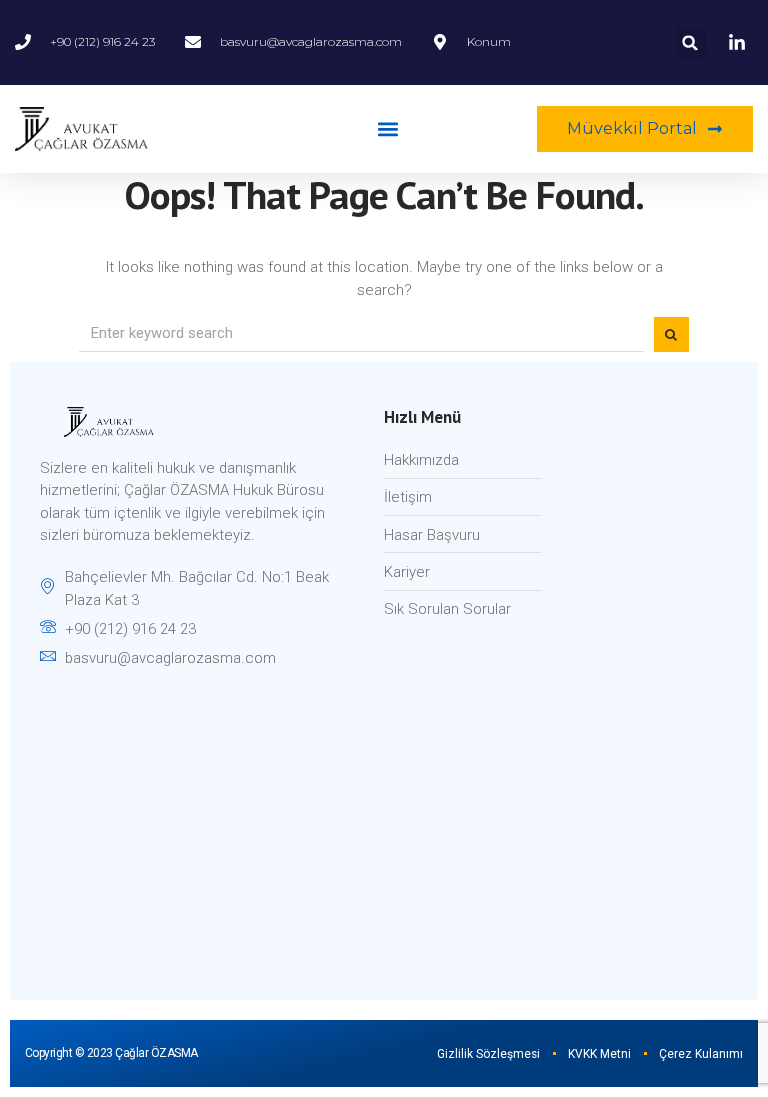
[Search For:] (361, 334)
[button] (690, 42)
